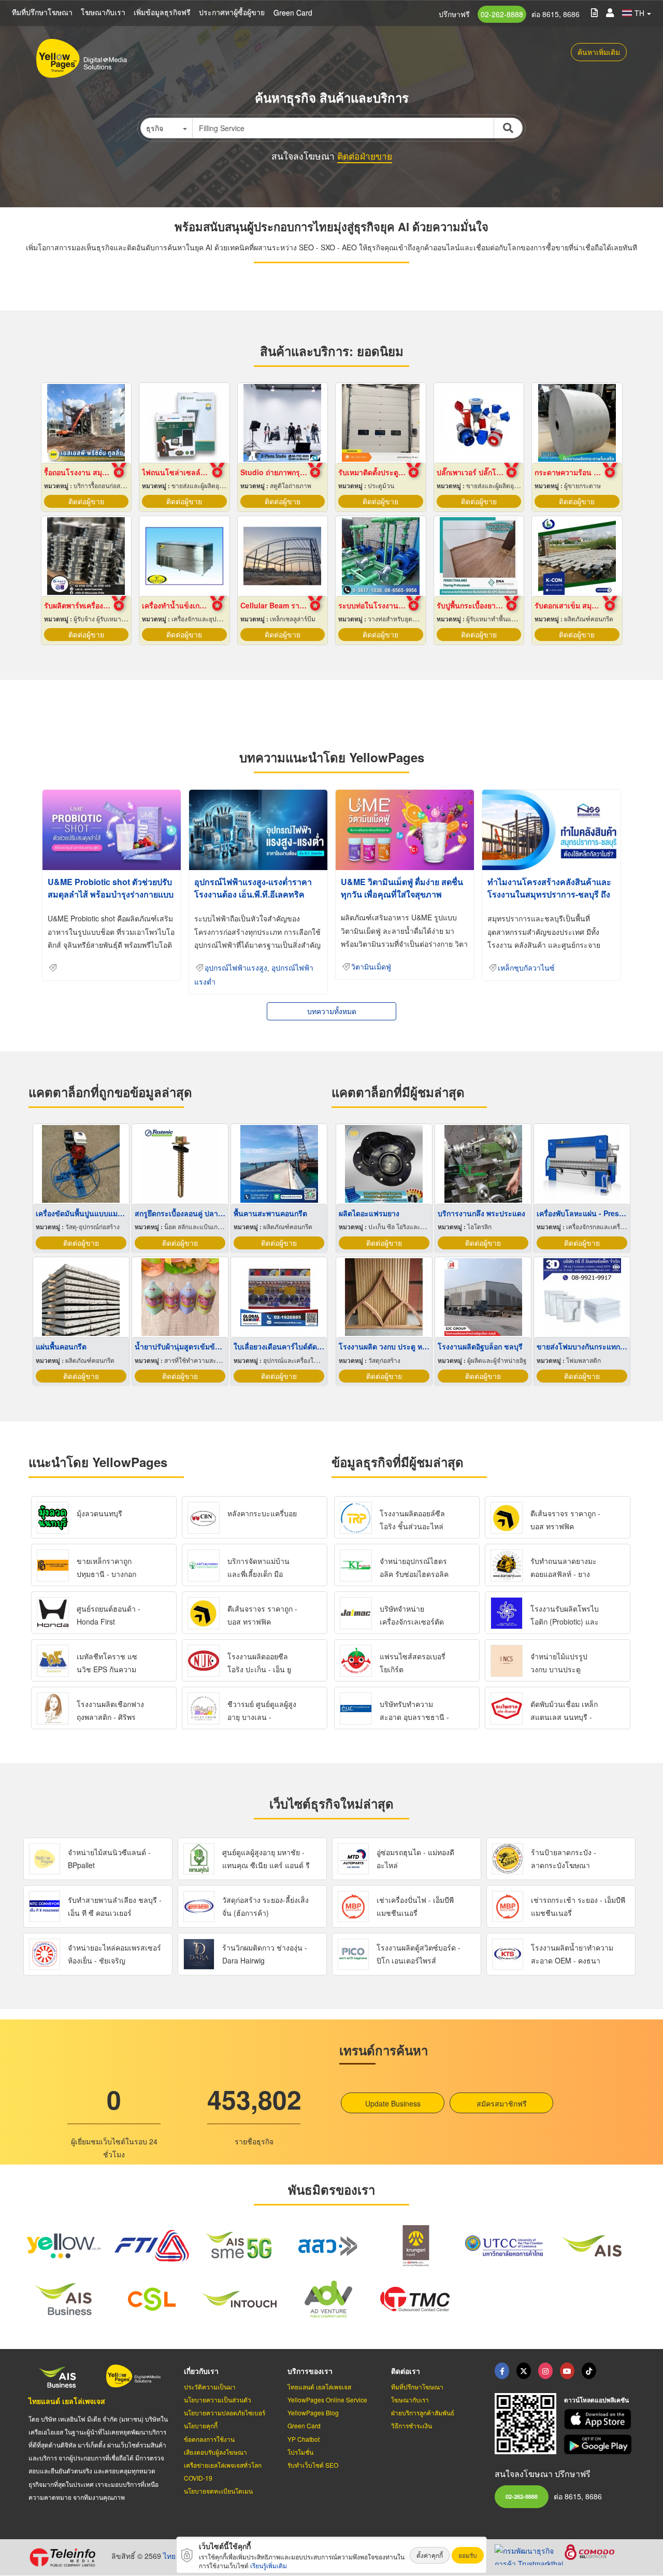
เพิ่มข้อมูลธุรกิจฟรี (162, 12)
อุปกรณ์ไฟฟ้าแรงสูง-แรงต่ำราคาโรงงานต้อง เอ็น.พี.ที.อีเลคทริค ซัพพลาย (253, 894)
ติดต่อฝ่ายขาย (365, 156)
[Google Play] (599, 2445)
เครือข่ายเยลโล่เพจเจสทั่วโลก (223, 2465)
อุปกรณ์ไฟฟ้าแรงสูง (236, 968)
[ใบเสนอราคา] (594, 12)
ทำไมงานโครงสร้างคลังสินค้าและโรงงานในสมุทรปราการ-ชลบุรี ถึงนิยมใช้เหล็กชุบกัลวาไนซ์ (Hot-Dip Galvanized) (550, 900)
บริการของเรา (310, 2371)
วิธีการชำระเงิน (412, 2425)
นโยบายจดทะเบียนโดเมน (218, 2491)
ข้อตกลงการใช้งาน (209, 2439)
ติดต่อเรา (406, 2371)
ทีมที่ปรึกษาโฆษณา (42, 12)
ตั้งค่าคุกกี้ (430, 2555)
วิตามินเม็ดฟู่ (371, 967)
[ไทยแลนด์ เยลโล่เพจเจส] (524, 2371)
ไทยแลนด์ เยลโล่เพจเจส (67, 2401)
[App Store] (599, 2419)
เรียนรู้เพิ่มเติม (269, 2565)
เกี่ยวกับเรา (201, 2371)
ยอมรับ (468, 2555)
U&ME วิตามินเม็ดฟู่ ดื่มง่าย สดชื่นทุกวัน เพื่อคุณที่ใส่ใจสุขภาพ (402, 888)
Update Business (393, 2103)
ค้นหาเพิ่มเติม (599, 52)
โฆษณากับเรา (103, 12)
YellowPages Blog (313, 2413)
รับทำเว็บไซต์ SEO (313, 2465)
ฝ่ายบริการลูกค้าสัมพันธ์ (423, 2413)
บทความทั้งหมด (332, 1011)
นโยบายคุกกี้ (201, 2425)
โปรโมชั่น (300, 2452)
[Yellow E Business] (502, 2371)
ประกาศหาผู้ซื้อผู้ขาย (232, 12)
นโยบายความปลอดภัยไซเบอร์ (225, 2413)
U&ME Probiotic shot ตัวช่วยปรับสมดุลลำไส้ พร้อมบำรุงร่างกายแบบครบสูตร (111, 894)
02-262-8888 (502, 14)
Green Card (293, 12)
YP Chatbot (304, 2439)
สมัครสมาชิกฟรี (502, 2103)
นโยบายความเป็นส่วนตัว (218, 2400)
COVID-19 (198, 2478)
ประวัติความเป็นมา (210, 2387)
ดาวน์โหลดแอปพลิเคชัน (596, 2400)
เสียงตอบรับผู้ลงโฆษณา (215, 2452)
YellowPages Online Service (327, 2400)
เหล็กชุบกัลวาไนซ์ (526, 968)
